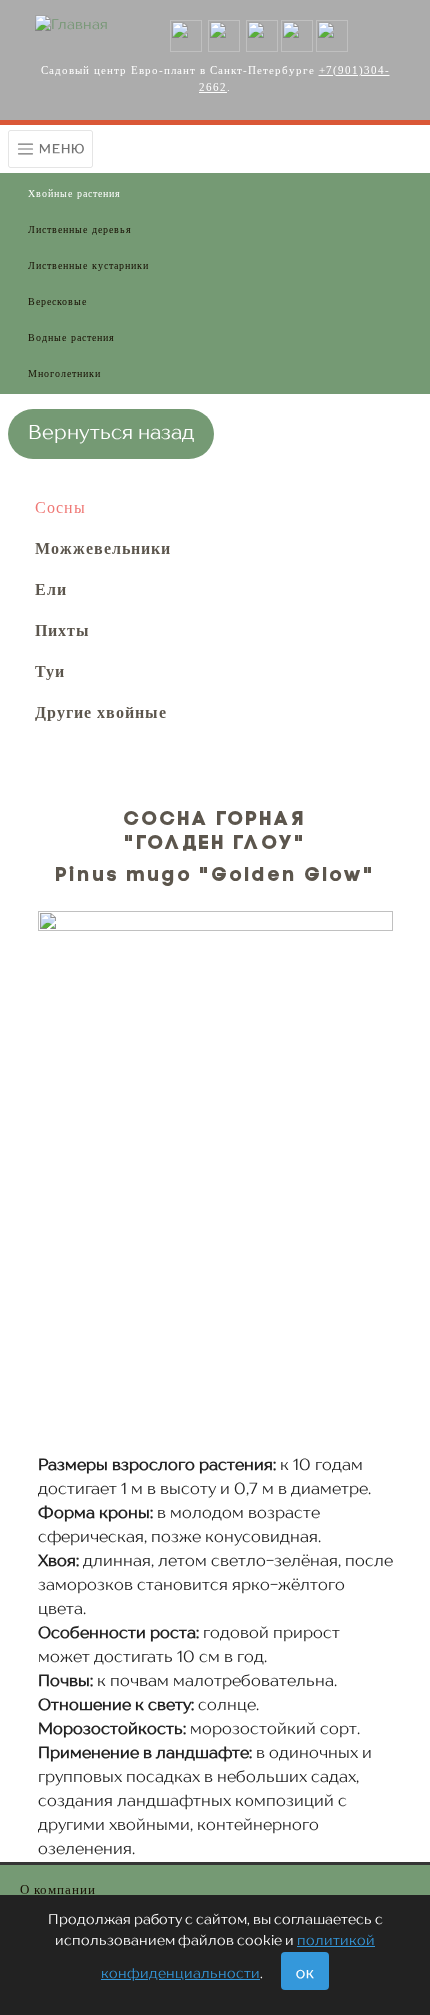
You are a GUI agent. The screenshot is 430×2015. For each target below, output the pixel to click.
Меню (60, 148)
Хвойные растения (74, 193)
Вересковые (57, 301)
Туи (50, 671)
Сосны (60, 507)
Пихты (62, 630)
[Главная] (71, 25)
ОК (305, 1975)
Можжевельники (103, 548)
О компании (58, 1889)
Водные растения (71, 337)
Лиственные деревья (80, 229)
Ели (51, 589)
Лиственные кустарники (88, 265)
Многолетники (64, 373)
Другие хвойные (101, 712)
